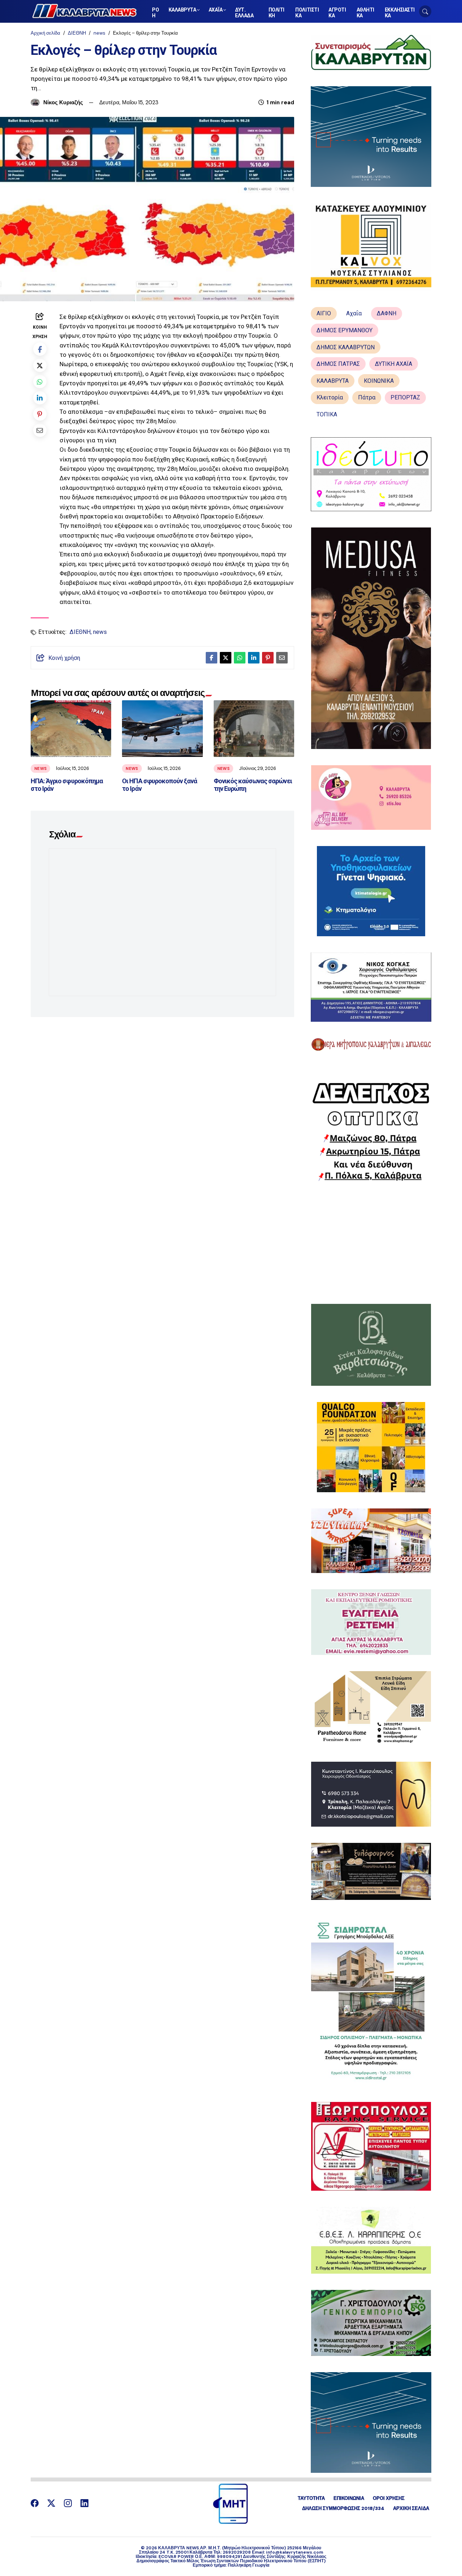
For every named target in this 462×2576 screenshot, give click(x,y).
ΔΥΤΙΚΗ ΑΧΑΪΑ (394, 364)
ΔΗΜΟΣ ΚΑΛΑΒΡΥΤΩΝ (346, 347)
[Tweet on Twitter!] (40, 365)
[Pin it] (40, 414)
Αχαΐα (354, 313)
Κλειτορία (330, 397)
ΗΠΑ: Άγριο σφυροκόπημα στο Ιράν (67, 785)
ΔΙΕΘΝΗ (77, 33)
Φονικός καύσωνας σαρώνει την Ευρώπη (253, 785)
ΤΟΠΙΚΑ (327, 414)
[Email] (40, 430)
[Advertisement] (371, 1243)
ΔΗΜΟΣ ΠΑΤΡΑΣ (338, 364)
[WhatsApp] (40, 382)
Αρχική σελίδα (45, 33)
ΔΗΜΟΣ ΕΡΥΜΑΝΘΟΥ (345, 330)
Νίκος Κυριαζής (63, 102)
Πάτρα (367, 397)
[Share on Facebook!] (40, 349)
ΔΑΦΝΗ (387, 313)
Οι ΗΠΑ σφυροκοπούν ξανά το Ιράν (160, 785)
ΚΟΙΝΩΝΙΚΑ (379, 381)
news (99, 33)
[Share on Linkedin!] (40, 398)
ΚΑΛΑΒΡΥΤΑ (333, 381)
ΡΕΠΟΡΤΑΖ (405, 397)
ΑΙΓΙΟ (324, 313)
